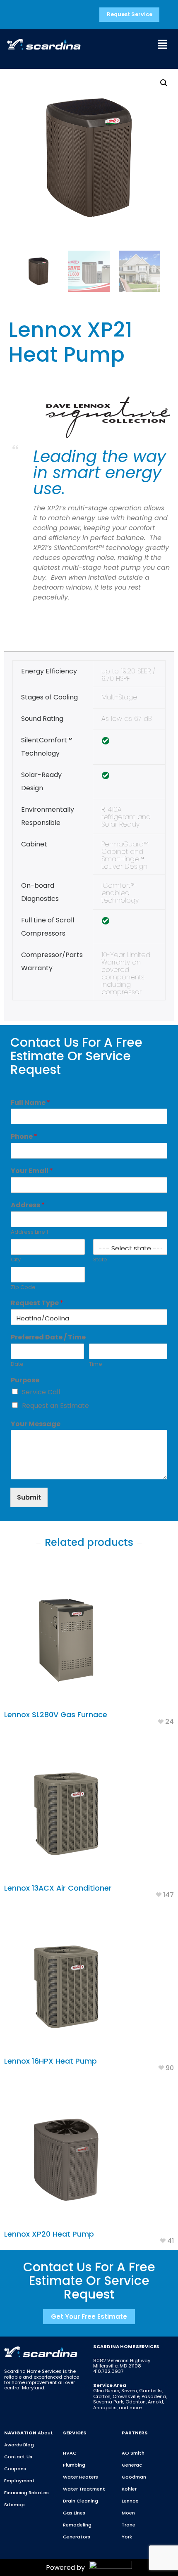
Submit (29, 1497)
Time (96, 1364)
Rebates (39, 2493)
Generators (77, 2537)
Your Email (32, 1171)
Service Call (41, 1392)
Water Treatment (84, 2489)
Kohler (129, 2489)
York (127, 2537)
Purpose (25, 1380)
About (45, 2433)
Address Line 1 (29, 1232)
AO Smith (133, 2453)
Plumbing (74, 2465)
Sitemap (14, 2505)
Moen (128, 2513)
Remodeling (77, 2525)
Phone (24, 1137)
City (16, 1260)
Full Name (30, 1103)
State (100, 1260)
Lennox (130, 2501)
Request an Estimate (55, 1406)
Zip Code (23, 1288)
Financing (16, 2493)
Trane (129, 2525)
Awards (13, 2445)
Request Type (37, 1303)
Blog (29, 2445)
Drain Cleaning (81, 2501)
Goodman (134, 2477)
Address (28, 1205)
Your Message (36, 1424)
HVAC (70, 2453)
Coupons (15, 2469)
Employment (19, 2481)
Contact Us (18, 2457)
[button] (162, 45)
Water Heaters (81, 2477)
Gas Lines (74, 2513)
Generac (132, 2465)
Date (17, 1364)
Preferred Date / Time (48, 1338)
